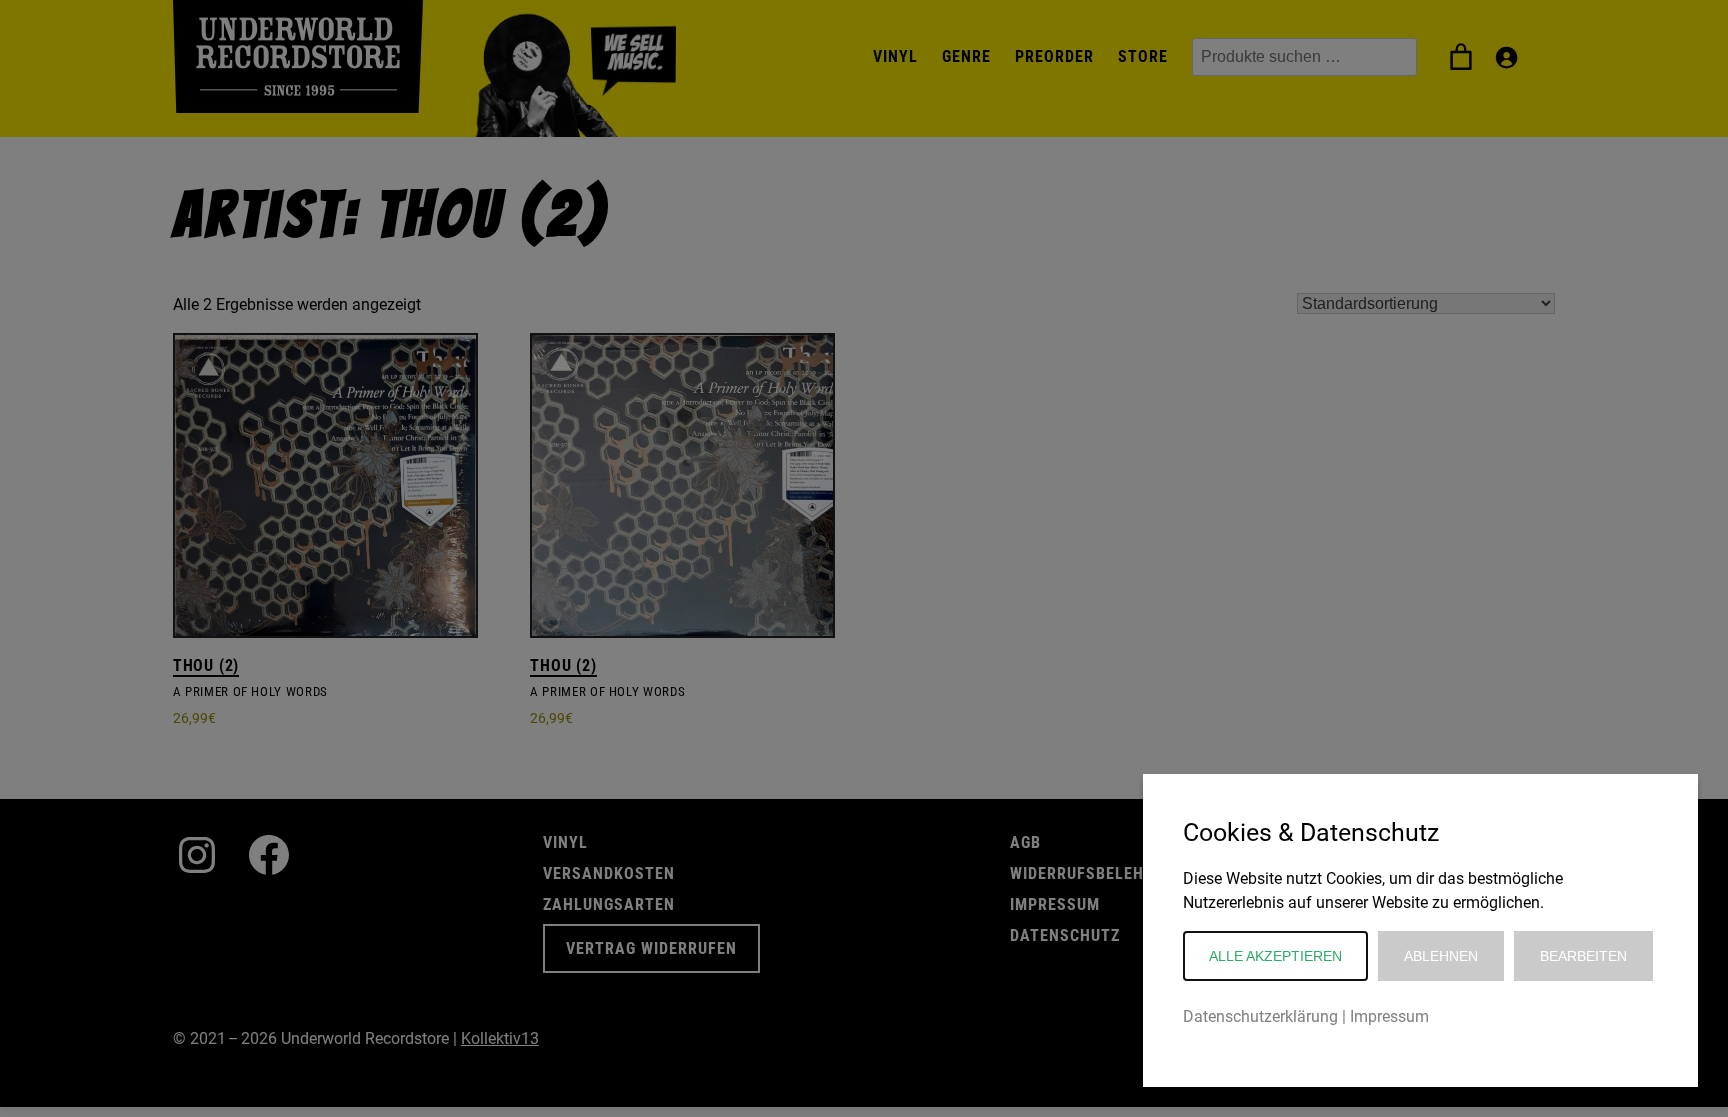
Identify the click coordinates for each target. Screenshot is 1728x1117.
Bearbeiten (1583, 956)
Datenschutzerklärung (1260, 1016)
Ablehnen (1441, 956)
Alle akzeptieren (1275, 956)
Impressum (1389, 1016)
